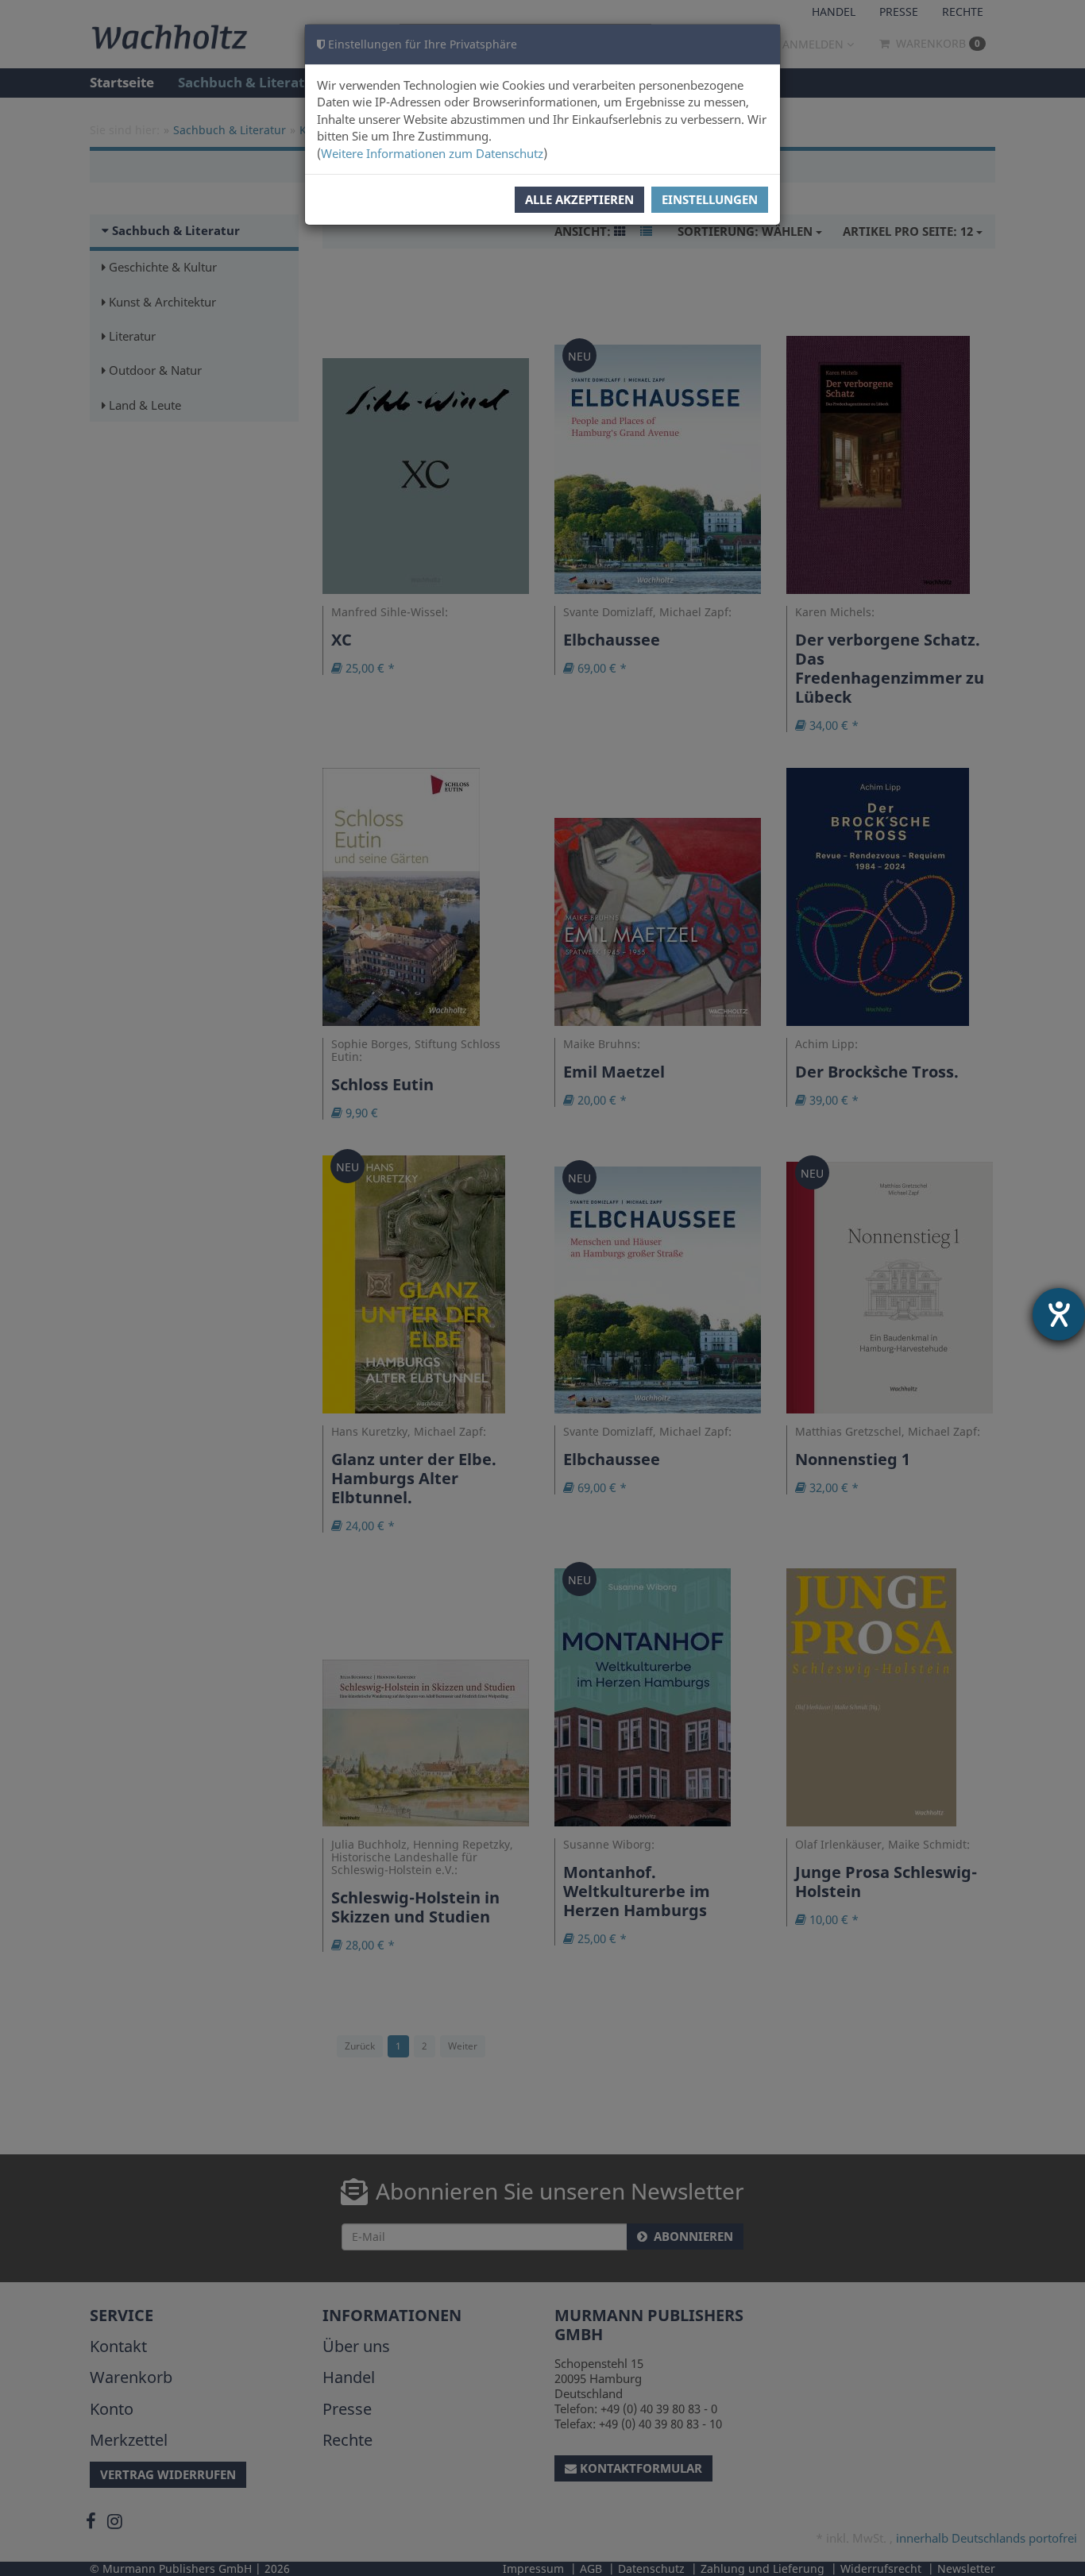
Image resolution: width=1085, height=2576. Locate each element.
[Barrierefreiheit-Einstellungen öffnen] (1059, 1314)
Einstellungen (710, 199)
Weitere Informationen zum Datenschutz (432, 153)
